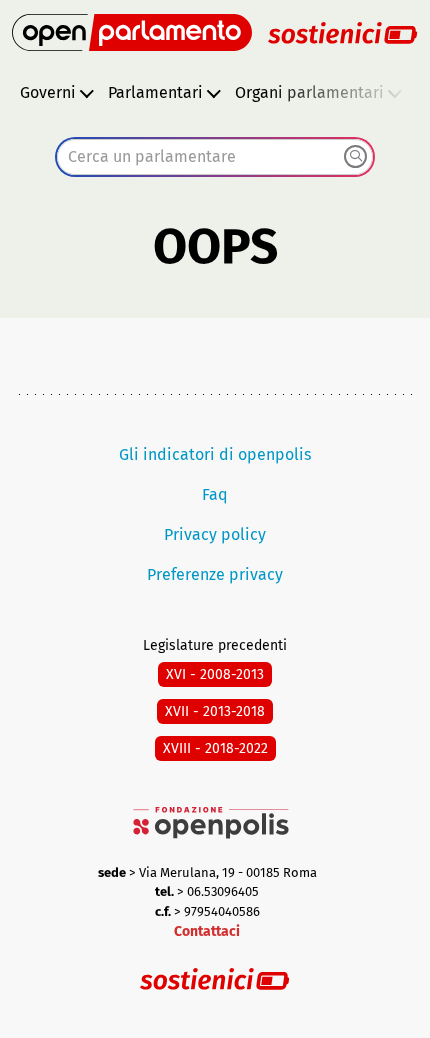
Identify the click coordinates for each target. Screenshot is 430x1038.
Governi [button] (48, 92)
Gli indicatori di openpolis (215, 454)
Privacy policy (215, 534)
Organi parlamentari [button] (309, 92)
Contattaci (207, 931)
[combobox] (215, 157)
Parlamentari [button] (155, 92)
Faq (215, 494)
